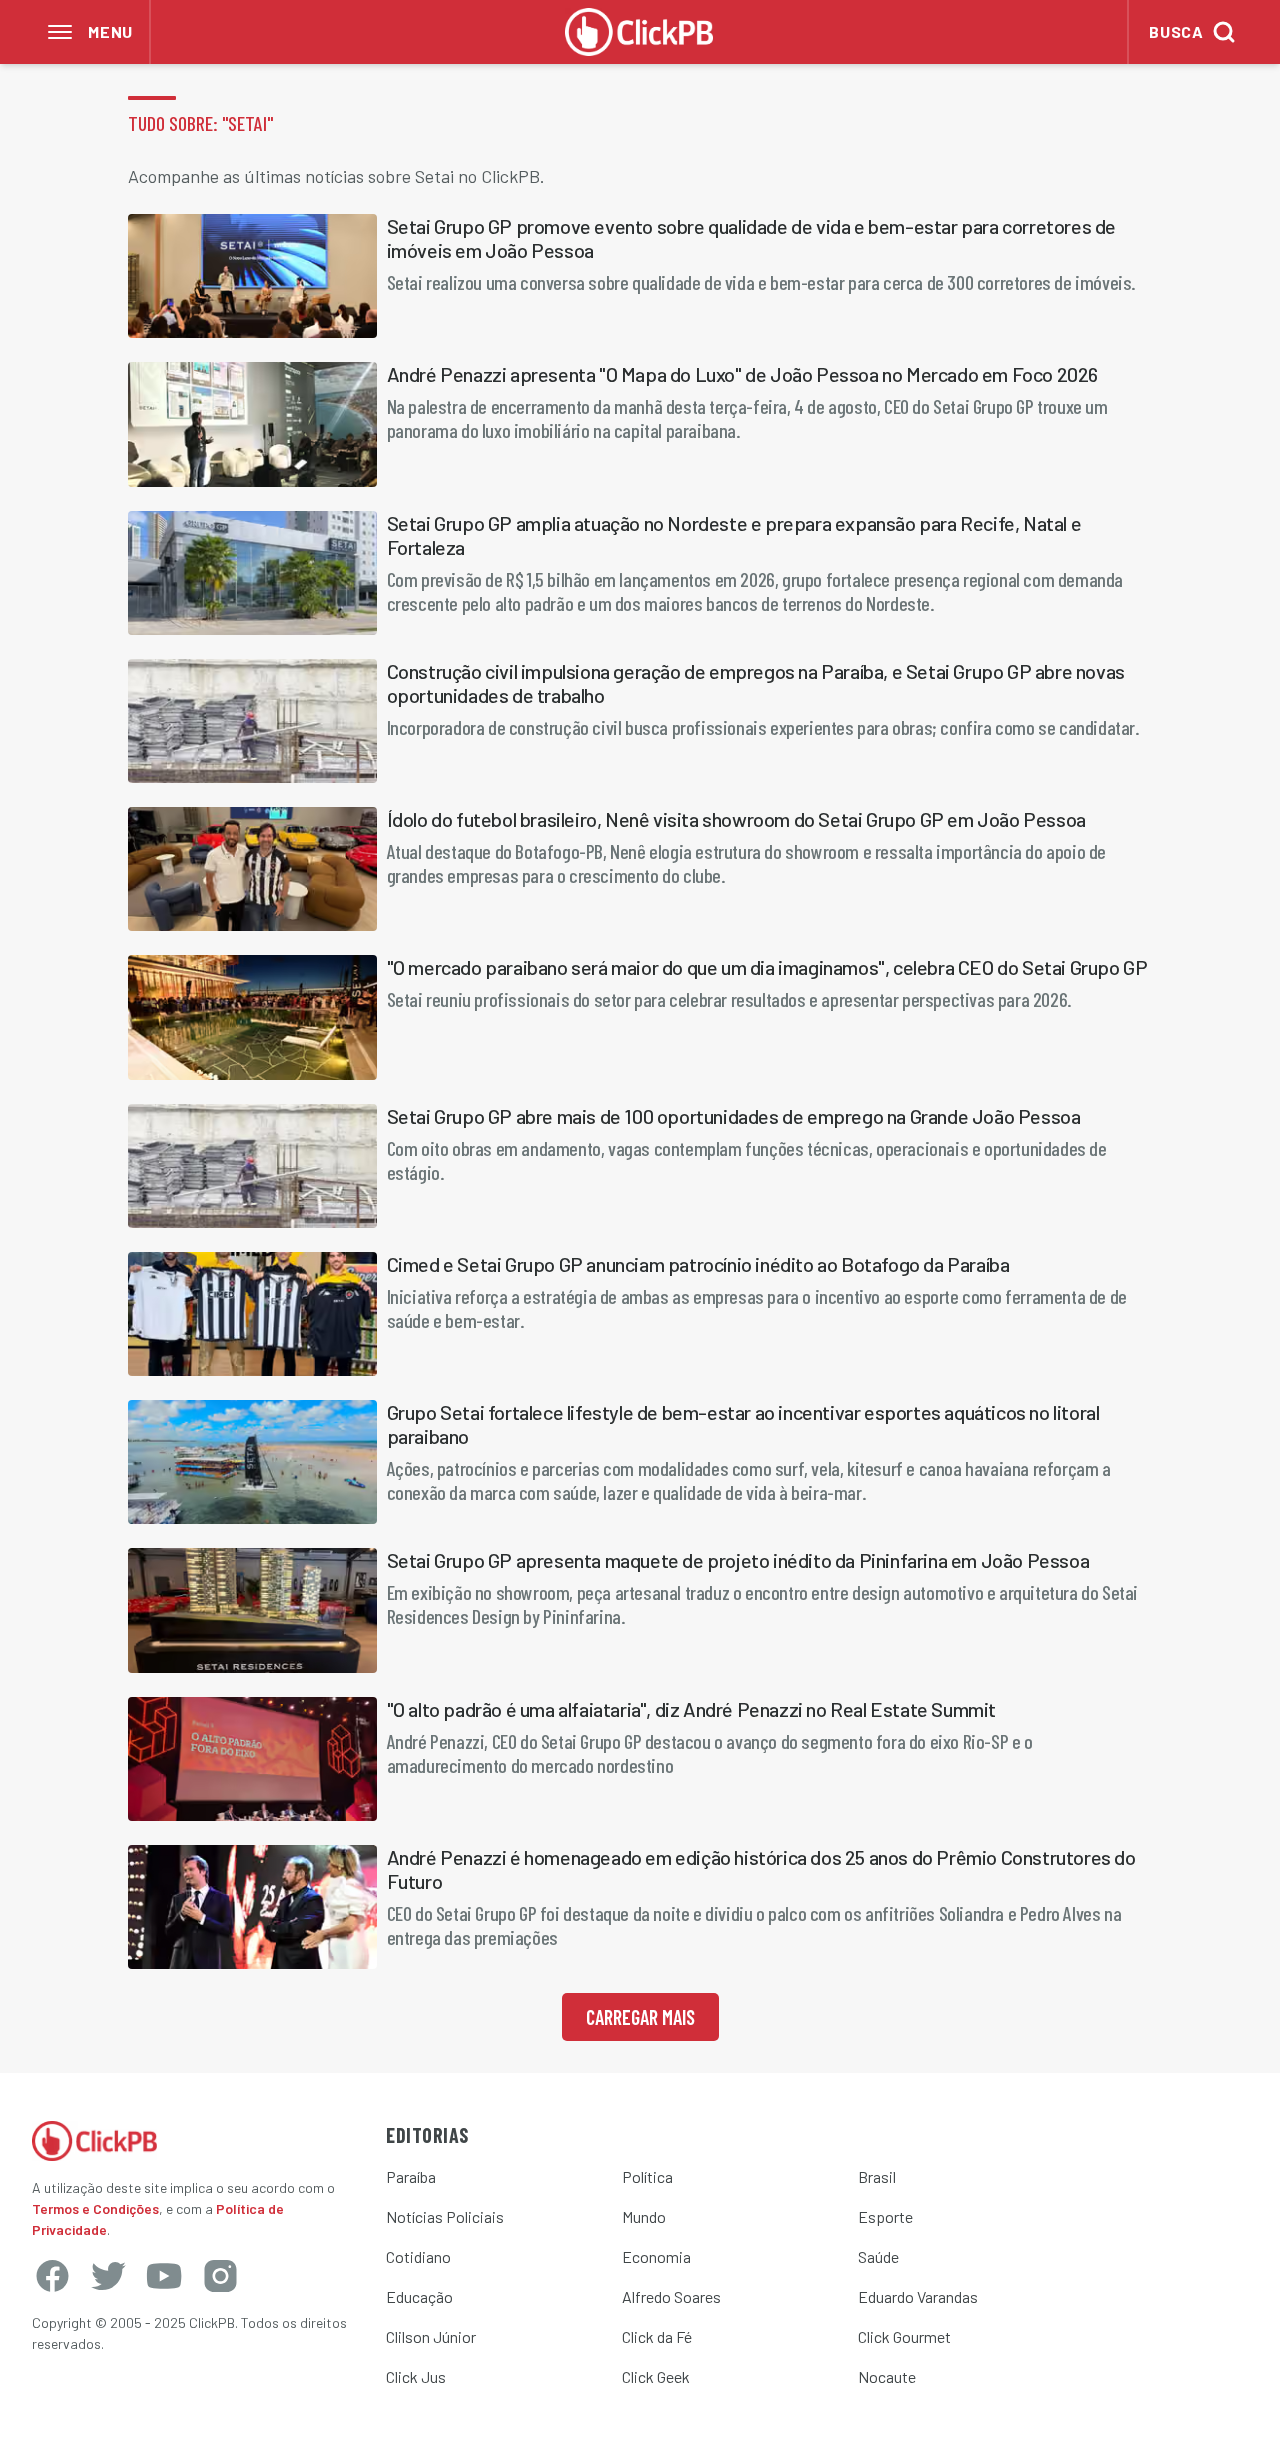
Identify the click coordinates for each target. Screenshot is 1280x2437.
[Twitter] (108, 2276)
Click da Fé (657, 2336)
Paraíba (411, 2176)
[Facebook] (52, 2276)
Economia (656, 2256)
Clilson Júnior (431, 2336)
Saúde (878, 2256)
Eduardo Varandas (918, 2296)
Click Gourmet (904, 2336)
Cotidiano (418, 2256)
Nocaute (887, 2376)
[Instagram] (220, 2276)
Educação (419, 2296)
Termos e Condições (95, 2208)
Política (647, 2176)
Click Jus (416, 2376)
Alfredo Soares (671, 2296)
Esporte (885, 2216)
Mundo (644, 2216)
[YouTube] (164, 2276)
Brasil (877, 2176)
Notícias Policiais (445, 2216)
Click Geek (656, 2376)
